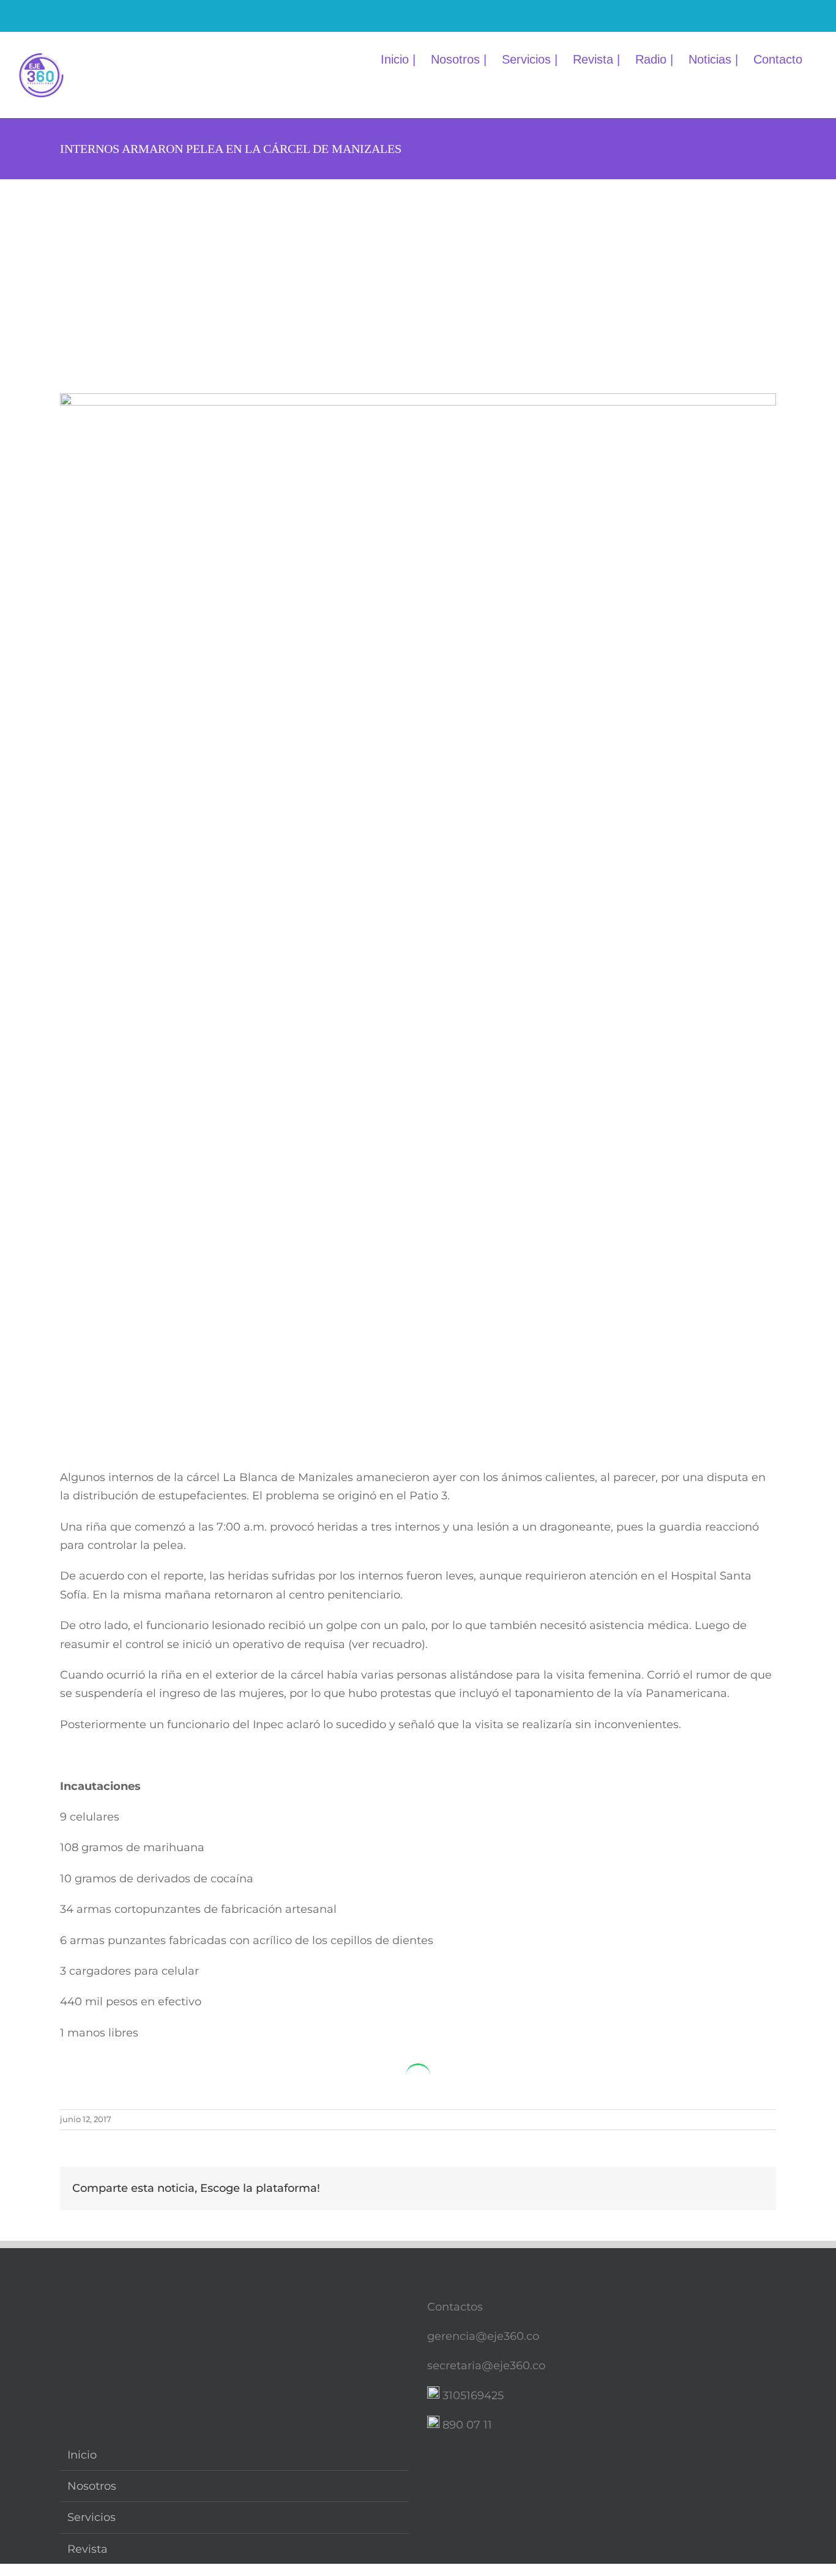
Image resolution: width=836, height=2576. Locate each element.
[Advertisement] (418, 271)
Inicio (82, 2455)
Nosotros (92, 2486)
